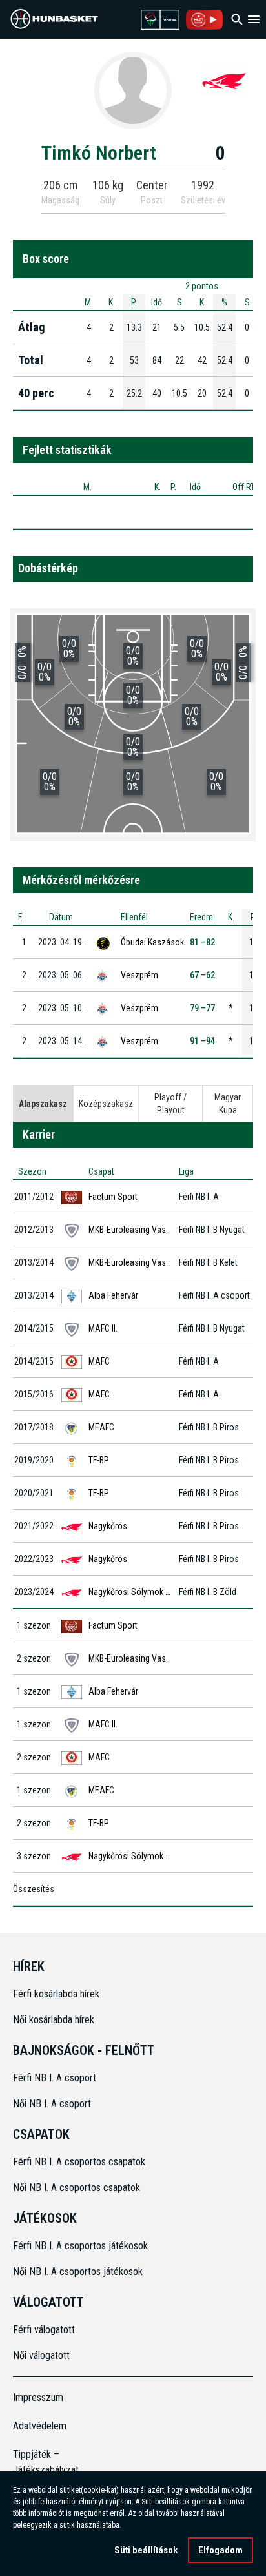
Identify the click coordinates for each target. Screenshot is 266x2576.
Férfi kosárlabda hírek (56, 1994)
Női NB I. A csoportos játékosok (78, 2272)
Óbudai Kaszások (152, 942)
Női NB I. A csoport (52, 2104)
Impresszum (38, 2397)
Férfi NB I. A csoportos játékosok (80, 2246)
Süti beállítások (146, 2550)
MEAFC (101, 1427)
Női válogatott (41, 2355)
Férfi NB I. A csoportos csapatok (80, 2162)
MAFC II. (103, 1328)
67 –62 (202, 975)
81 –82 (202, 942)
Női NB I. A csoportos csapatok (78, 2188)
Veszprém (139, 975)
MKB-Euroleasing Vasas (132, 1230)
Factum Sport (113, 1197)
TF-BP (99, 1460)
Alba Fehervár (113, 1295)
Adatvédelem (40, 2426)
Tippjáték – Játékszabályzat (43, 2462)
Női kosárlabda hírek (54, 2020)
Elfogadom (220, 2550)
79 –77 (202, 1008)
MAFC (99, 1361)
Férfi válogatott (44, 2330)
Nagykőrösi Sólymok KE (131, 1592)
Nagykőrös (108, 1526)
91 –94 (202, 1041)
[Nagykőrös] (224, 80)
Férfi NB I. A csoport (55, 2078)
